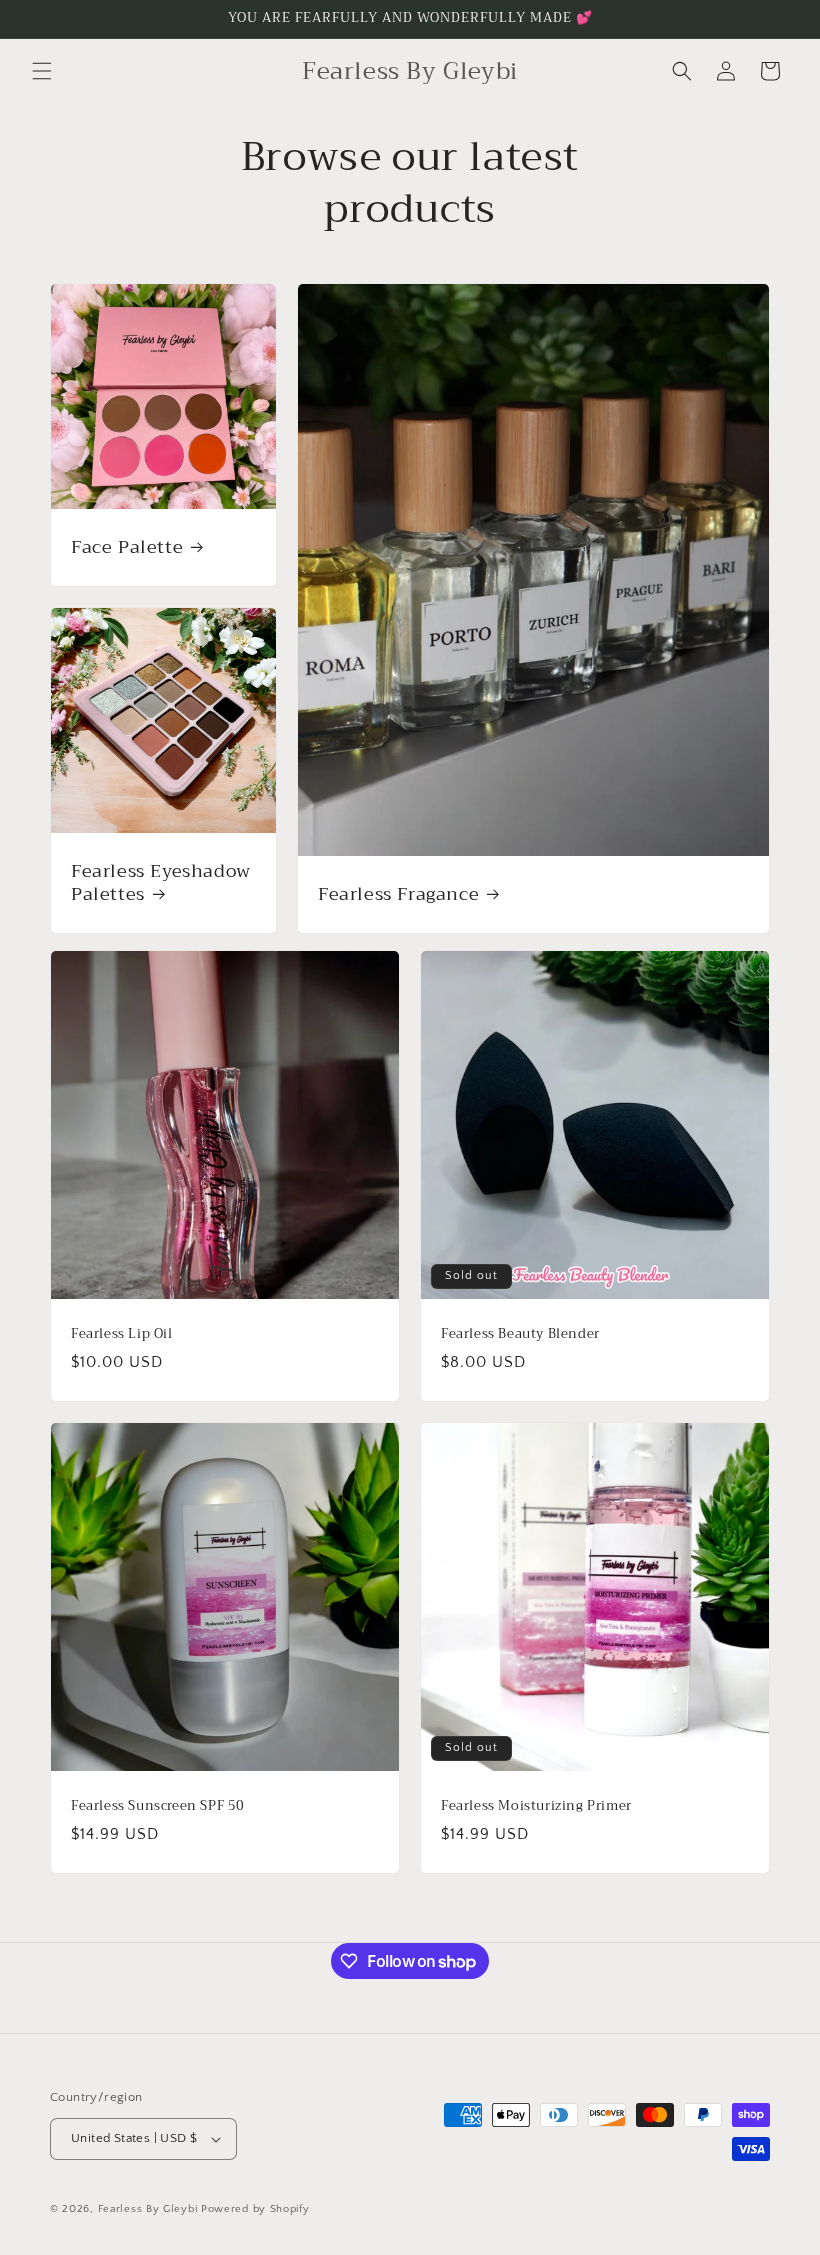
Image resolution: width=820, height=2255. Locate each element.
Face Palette (127, 547)
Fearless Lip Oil (122, 1334)
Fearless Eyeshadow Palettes (161, 883)
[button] (42, 71)
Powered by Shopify (255, 2209)
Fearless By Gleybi (148, 2209)
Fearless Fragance (398, 894)
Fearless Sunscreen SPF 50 (158, 1806)
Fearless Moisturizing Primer (536, 1806)
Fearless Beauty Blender (520, 1334)
